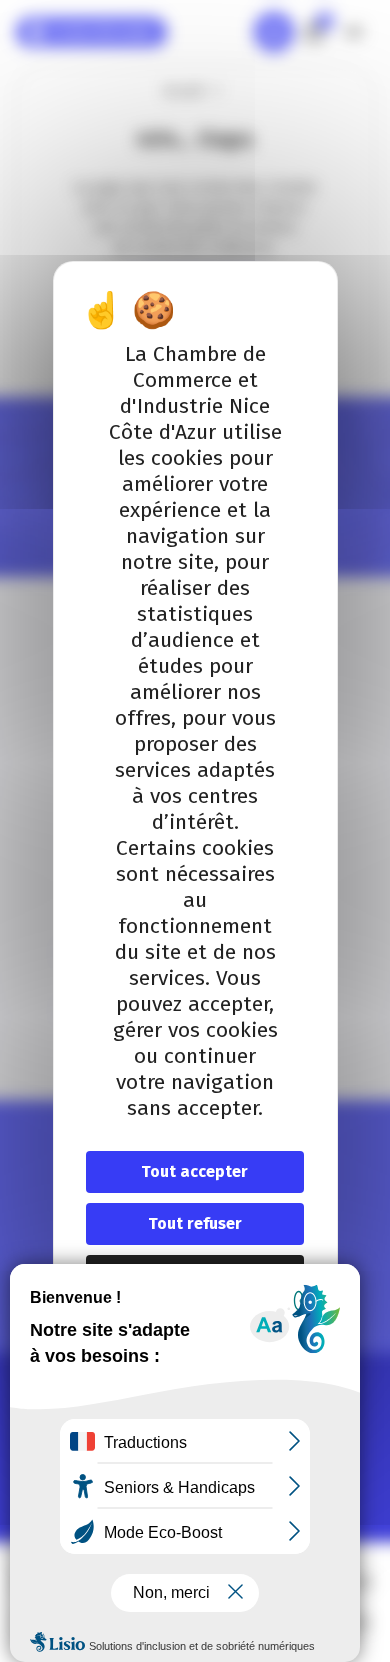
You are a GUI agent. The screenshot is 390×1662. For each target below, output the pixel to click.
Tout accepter (194, 1171)
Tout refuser (195, 1223)
